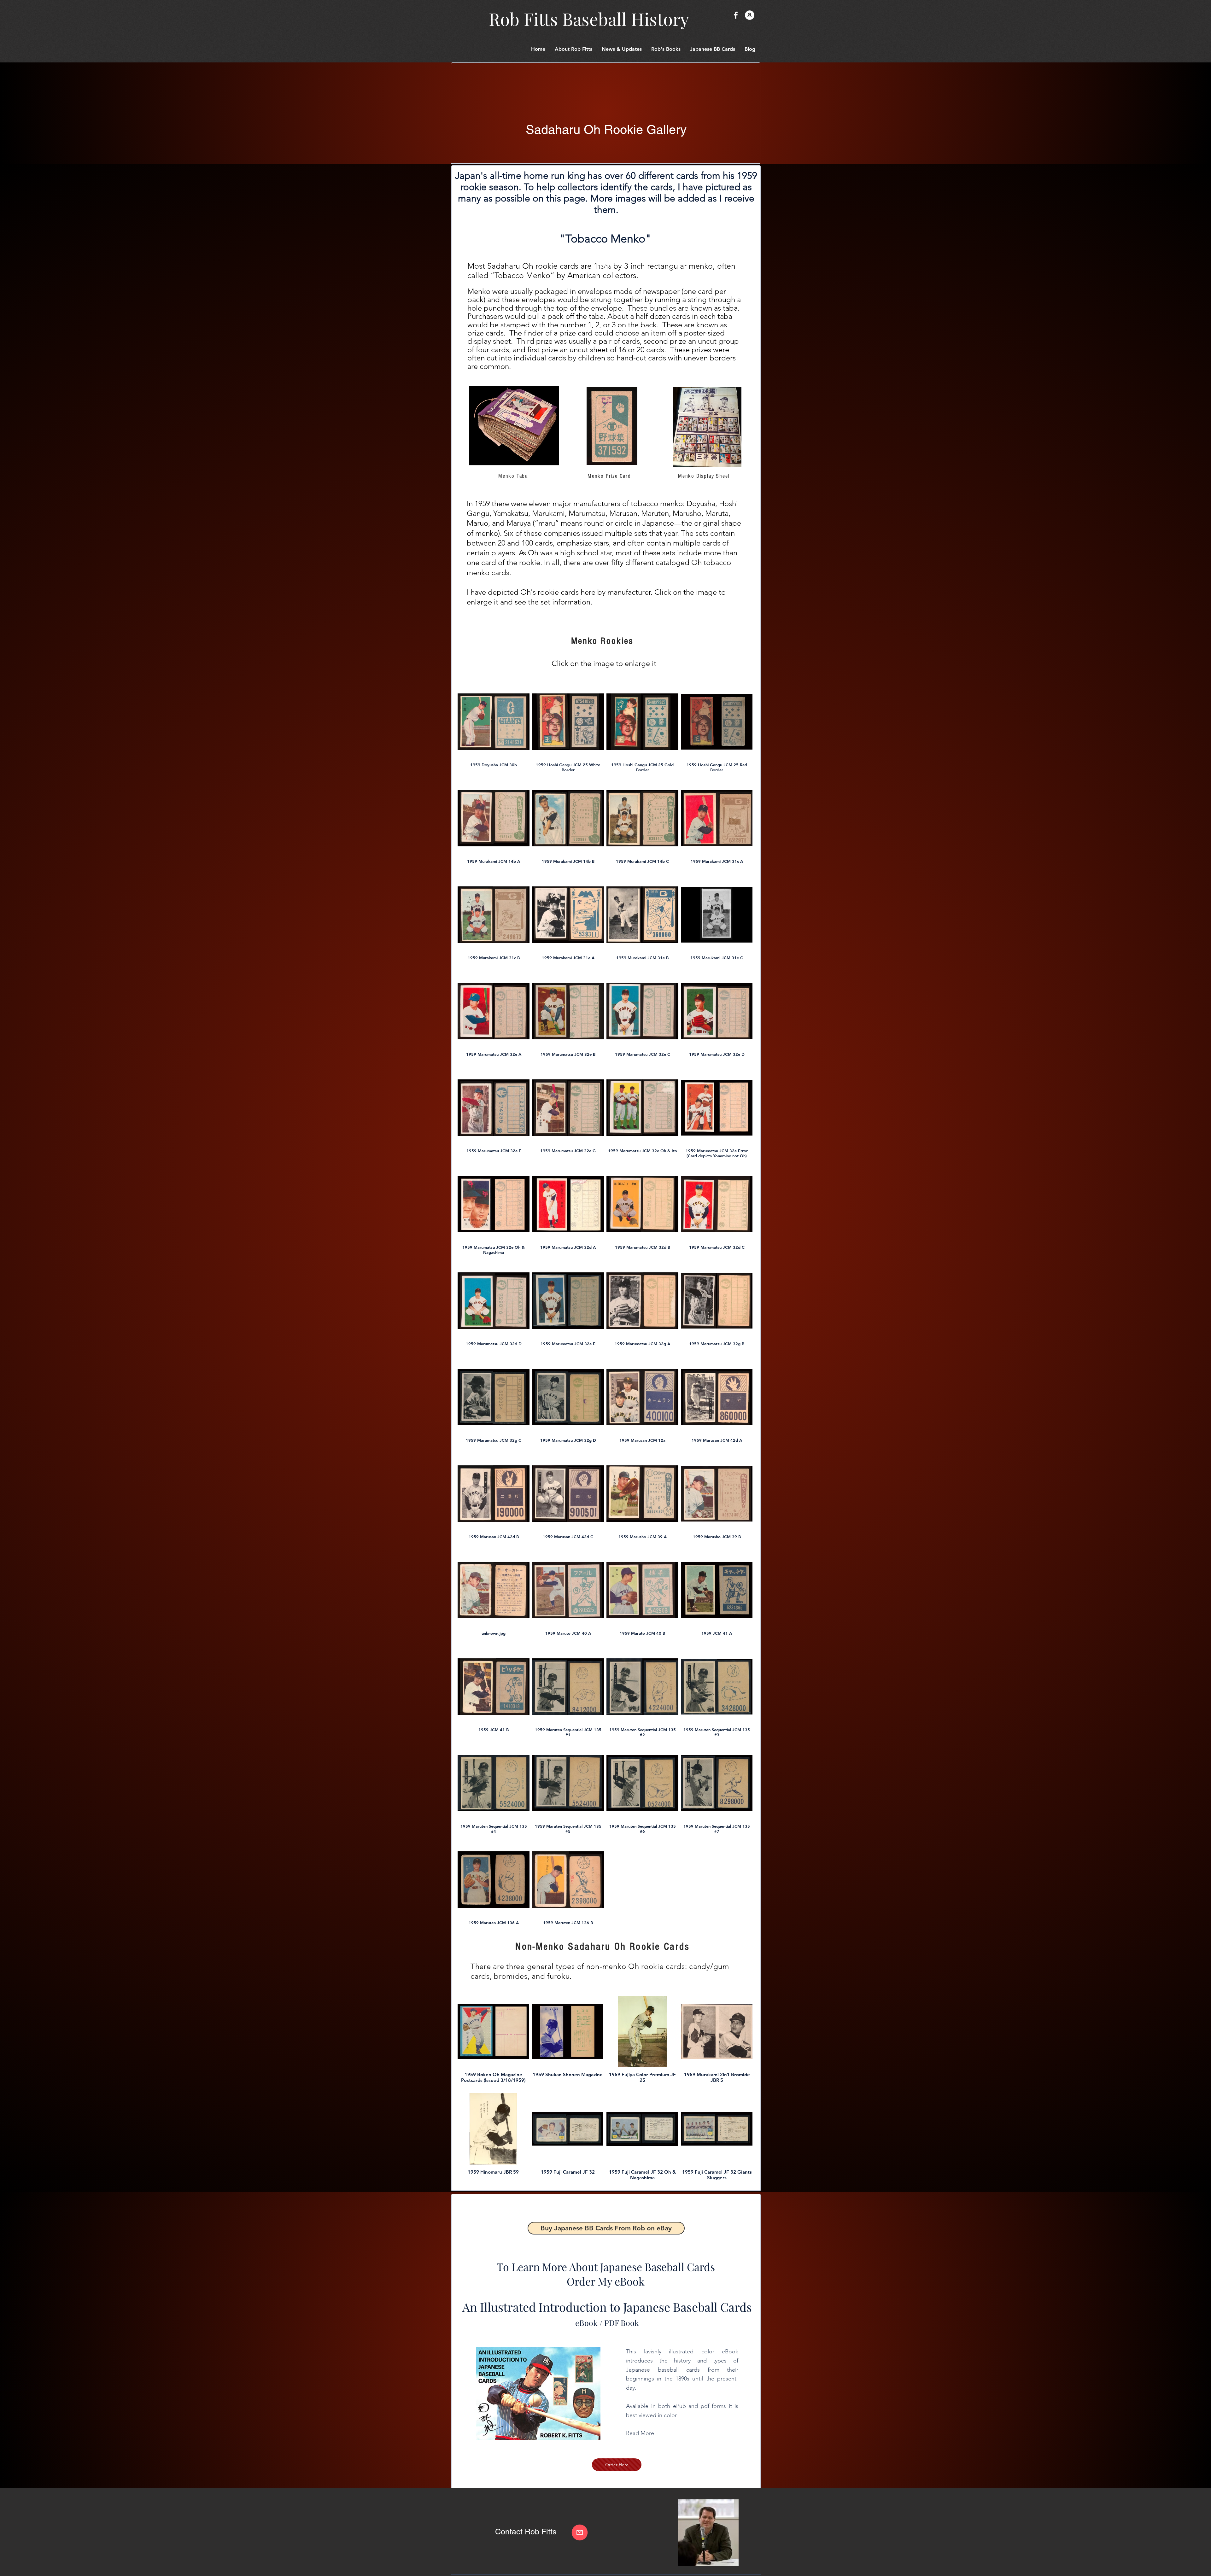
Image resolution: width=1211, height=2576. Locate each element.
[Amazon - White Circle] (750, 15)
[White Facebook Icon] (736, 15)
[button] (713, 49)
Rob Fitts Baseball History (589, 19)
